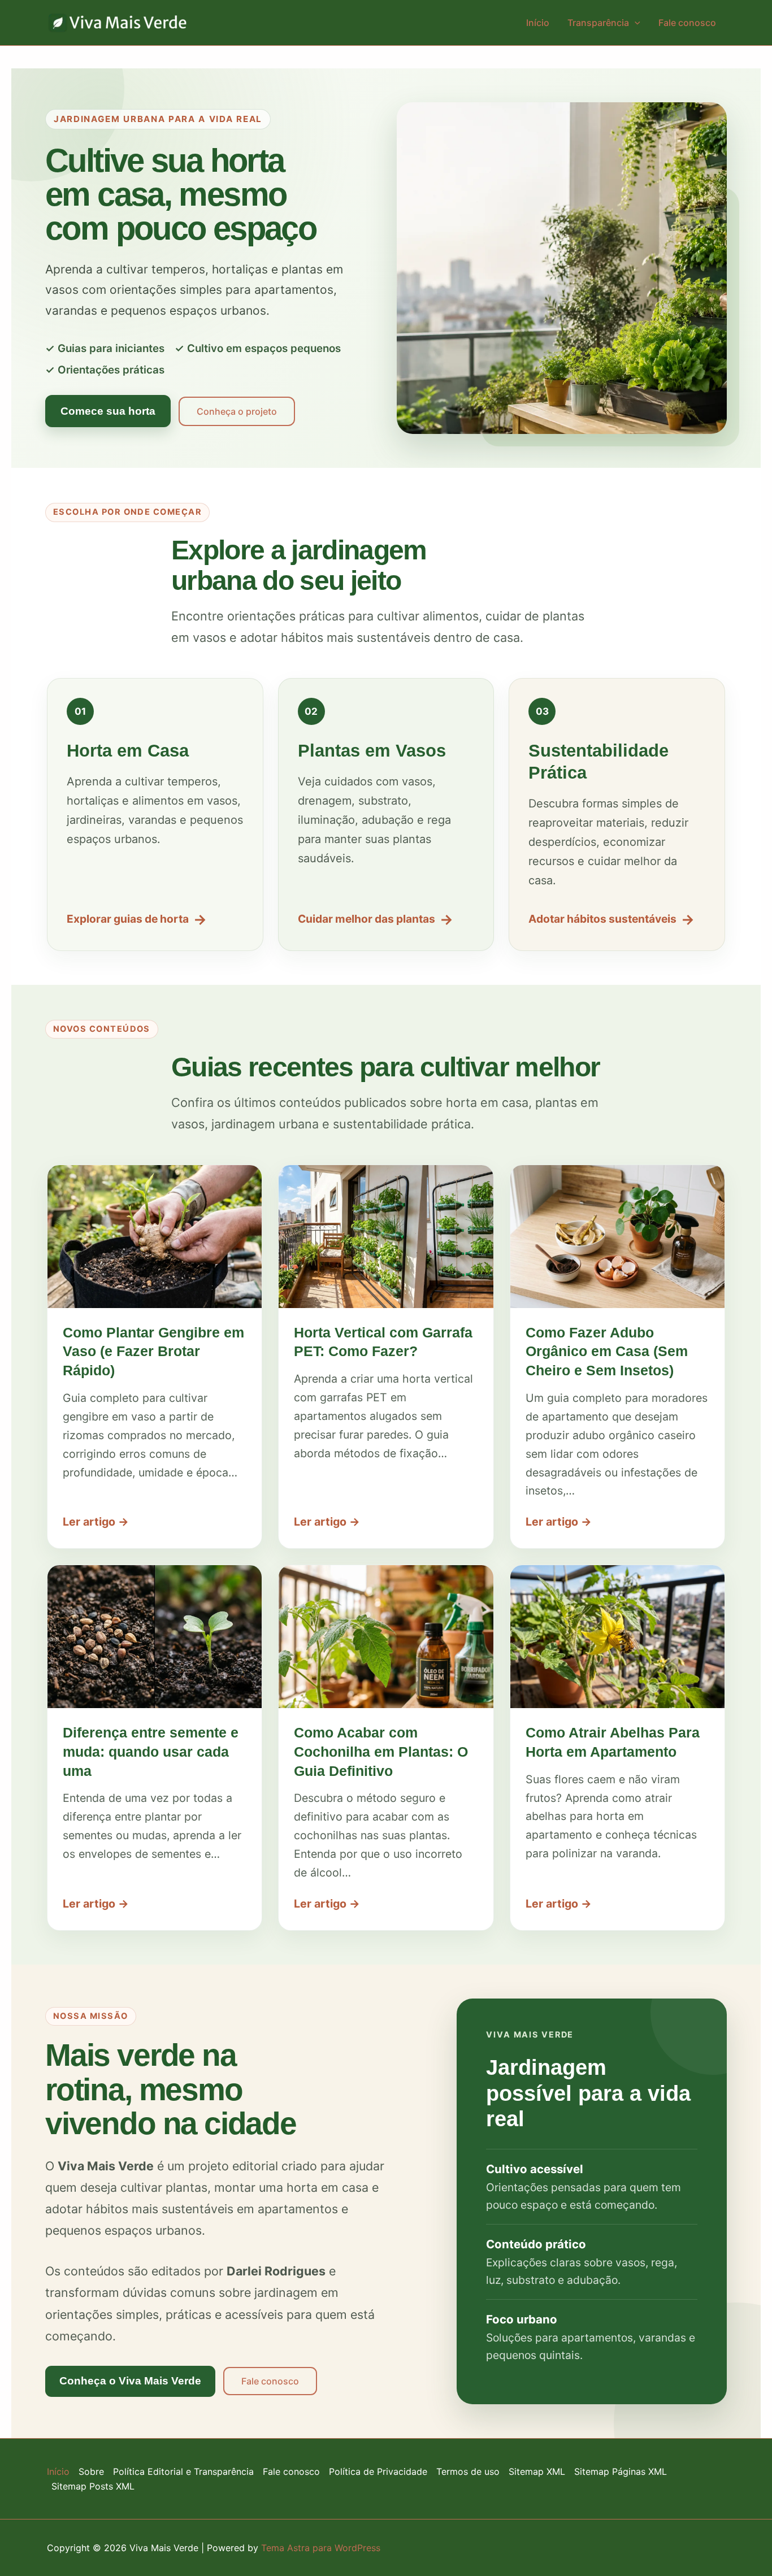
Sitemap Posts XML (93, 2486)
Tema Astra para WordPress (321, 2548)
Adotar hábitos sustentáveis (611, 919)
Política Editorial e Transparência (183, 2471)
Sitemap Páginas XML (621, 2471)
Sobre (91, 2471)
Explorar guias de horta (137, 919)
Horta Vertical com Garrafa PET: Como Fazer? (383, 1342)
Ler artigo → (96, 1522)
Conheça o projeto (237, 411)
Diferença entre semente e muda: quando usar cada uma (151, 1752)
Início (538, 23)
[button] (635, 23)
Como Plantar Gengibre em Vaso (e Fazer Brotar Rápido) (153, 1352)
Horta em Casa (128, 751)
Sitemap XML (537, 2471)
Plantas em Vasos (372, 751)
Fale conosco (687, 23)
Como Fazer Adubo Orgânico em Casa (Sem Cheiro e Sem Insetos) (607, 1352)
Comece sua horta (108, 411)
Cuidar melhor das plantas (376, 919)
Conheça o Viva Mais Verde (130, 2381)
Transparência (598, 23)
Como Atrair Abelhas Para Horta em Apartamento (613, 1742)
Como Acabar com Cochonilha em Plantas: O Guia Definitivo (381, 1752)
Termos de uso (468, 2471)
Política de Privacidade (378, 2471)
